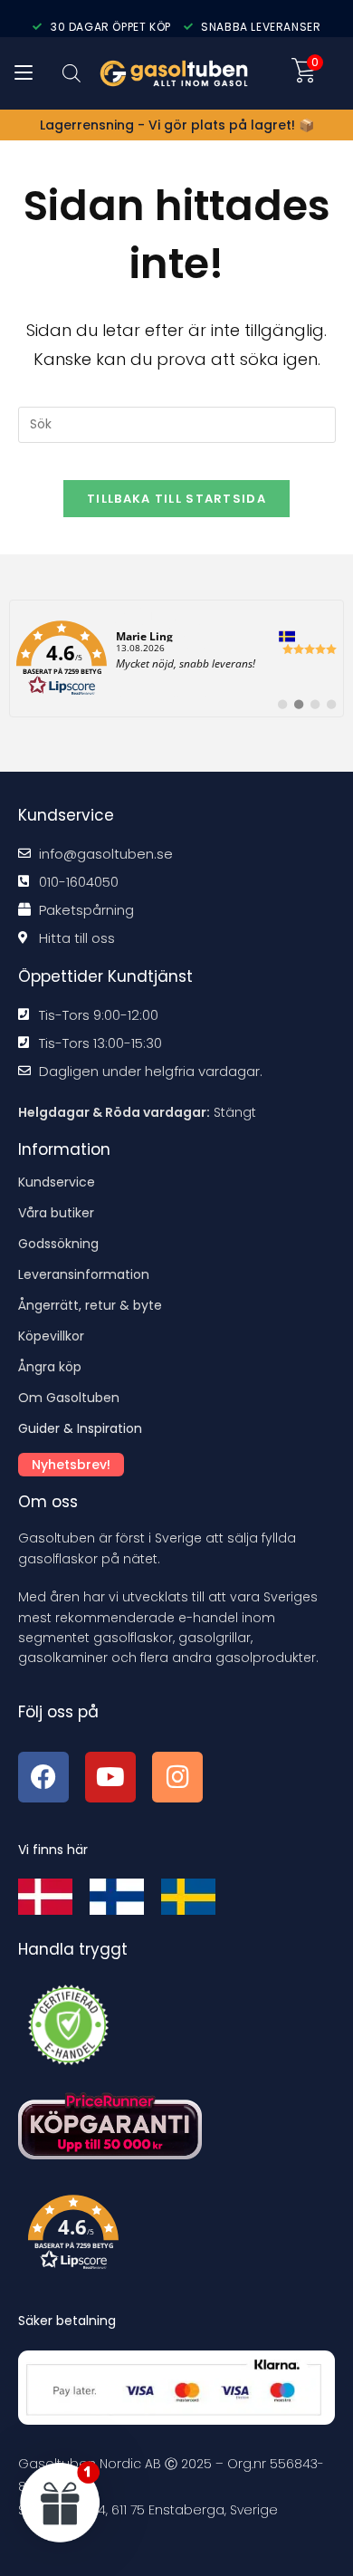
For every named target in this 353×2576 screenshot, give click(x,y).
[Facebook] (43, 1777)
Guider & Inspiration (80, 1428)
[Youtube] (110, 1777)
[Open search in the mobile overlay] (72, 73)
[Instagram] (177, 1777)
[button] (182, 2236)
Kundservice (57, 1182)
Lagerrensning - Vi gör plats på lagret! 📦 (177, 125)
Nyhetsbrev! (71, 1465)
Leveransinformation (84, 1274)
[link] (176, 658)
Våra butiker (56, 1213)
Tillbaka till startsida (176, 499)
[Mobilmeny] (24, 73)
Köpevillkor (51, 1336)
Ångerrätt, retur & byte (90, 1305)
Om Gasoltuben (69, 1398)
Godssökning (58, 1244)
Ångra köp (50, 1367)
